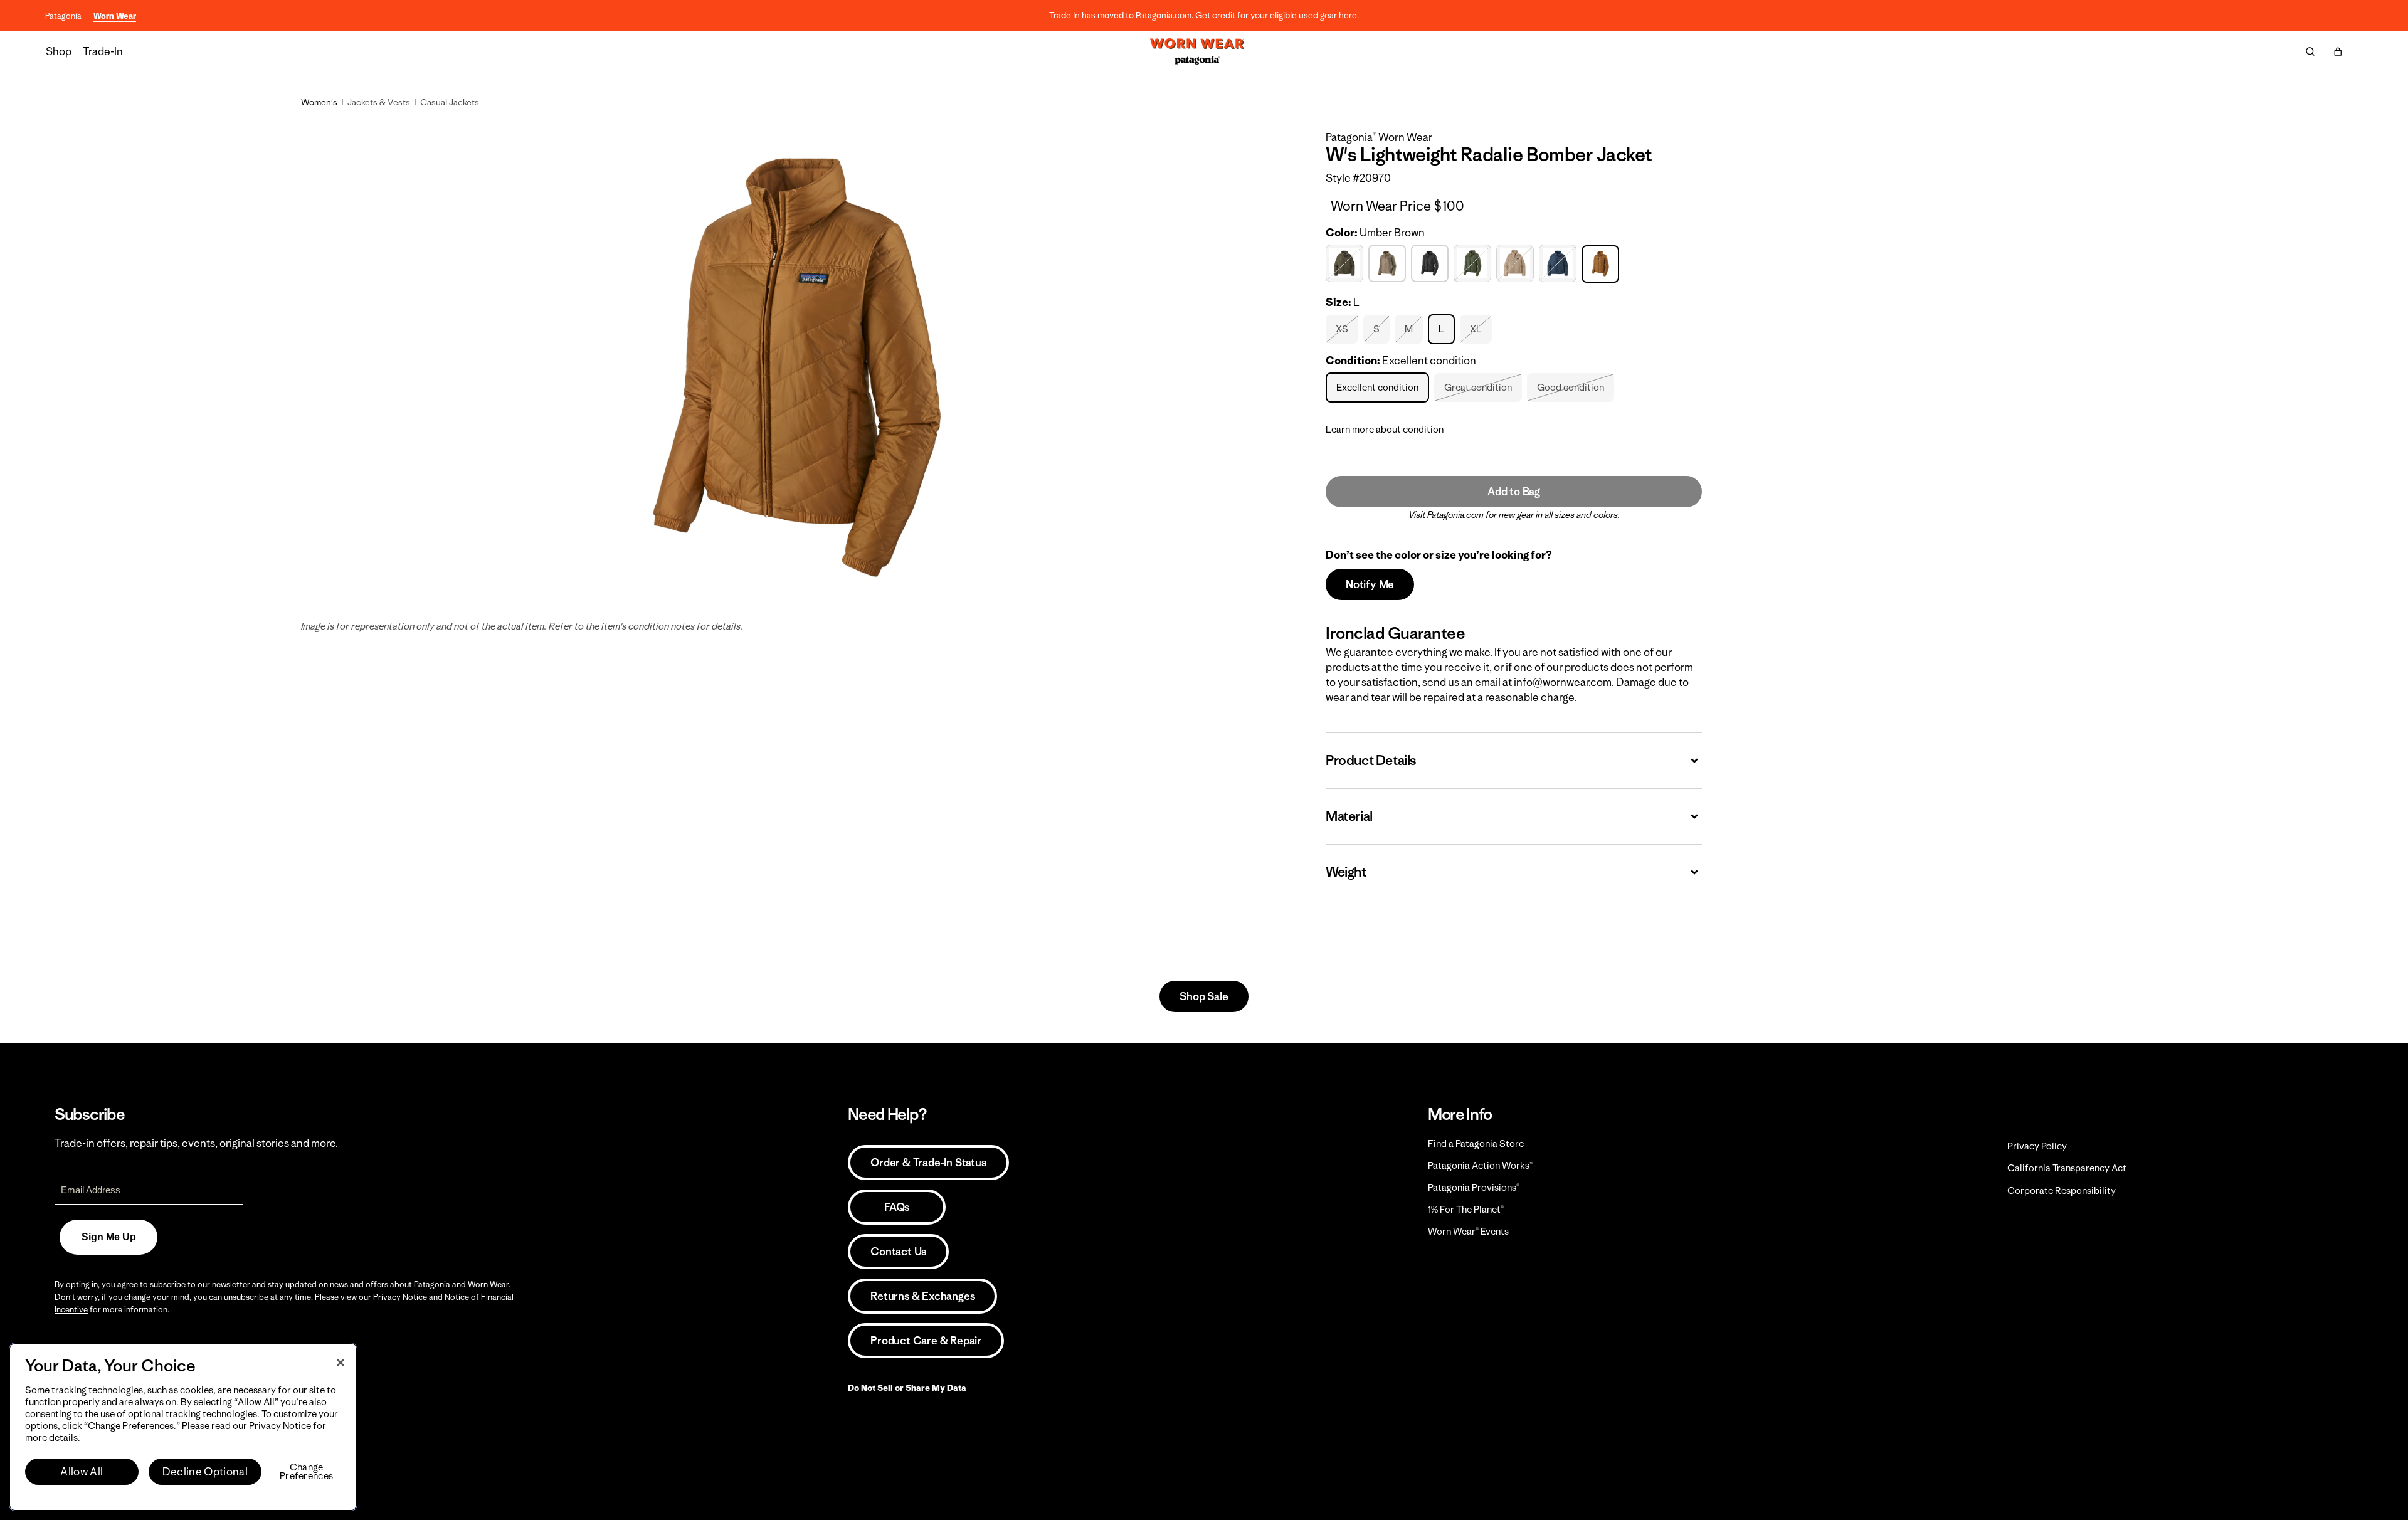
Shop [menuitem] (59, 51)
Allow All (82, 1472)
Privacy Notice (400, 1297)
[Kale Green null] (1474, 264)
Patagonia (63, 16)
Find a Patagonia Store (1476, 1143)
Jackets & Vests (379, 102)
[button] (2338, 51)
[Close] (341, 1363)
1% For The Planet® (1466, 1209)
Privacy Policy (2037, 1146)
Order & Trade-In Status (928, 1163)
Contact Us (898, 1252)
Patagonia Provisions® (1474, 1187)
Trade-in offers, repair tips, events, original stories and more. (196, 1143)
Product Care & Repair (926, 1341)
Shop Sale (1204, 996)
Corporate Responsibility (2062, 1190)
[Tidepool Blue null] (1559, 264)
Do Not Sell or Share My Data (907, 1388)
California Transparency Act (2067, 1168)
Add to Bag (1514, 492)
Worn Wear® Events (1468, 1231)
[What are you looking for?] (2310, 51)
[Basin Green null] (1346, 264)
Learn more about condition (1385, 429)
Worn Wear (115, 16)
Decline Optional (205, 1472)
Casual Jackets (450, 102)
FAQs (897, 1207)
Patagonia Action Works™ (1481, 1165)
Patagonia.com (1455, 515)
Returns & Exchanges (922, 1296)
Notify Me (1370, 584)
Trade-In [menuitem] (103, 51)
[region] (183, 1427)
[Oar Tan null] (1517, 264)
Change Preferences (306, 1472)
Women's (319, 102)
